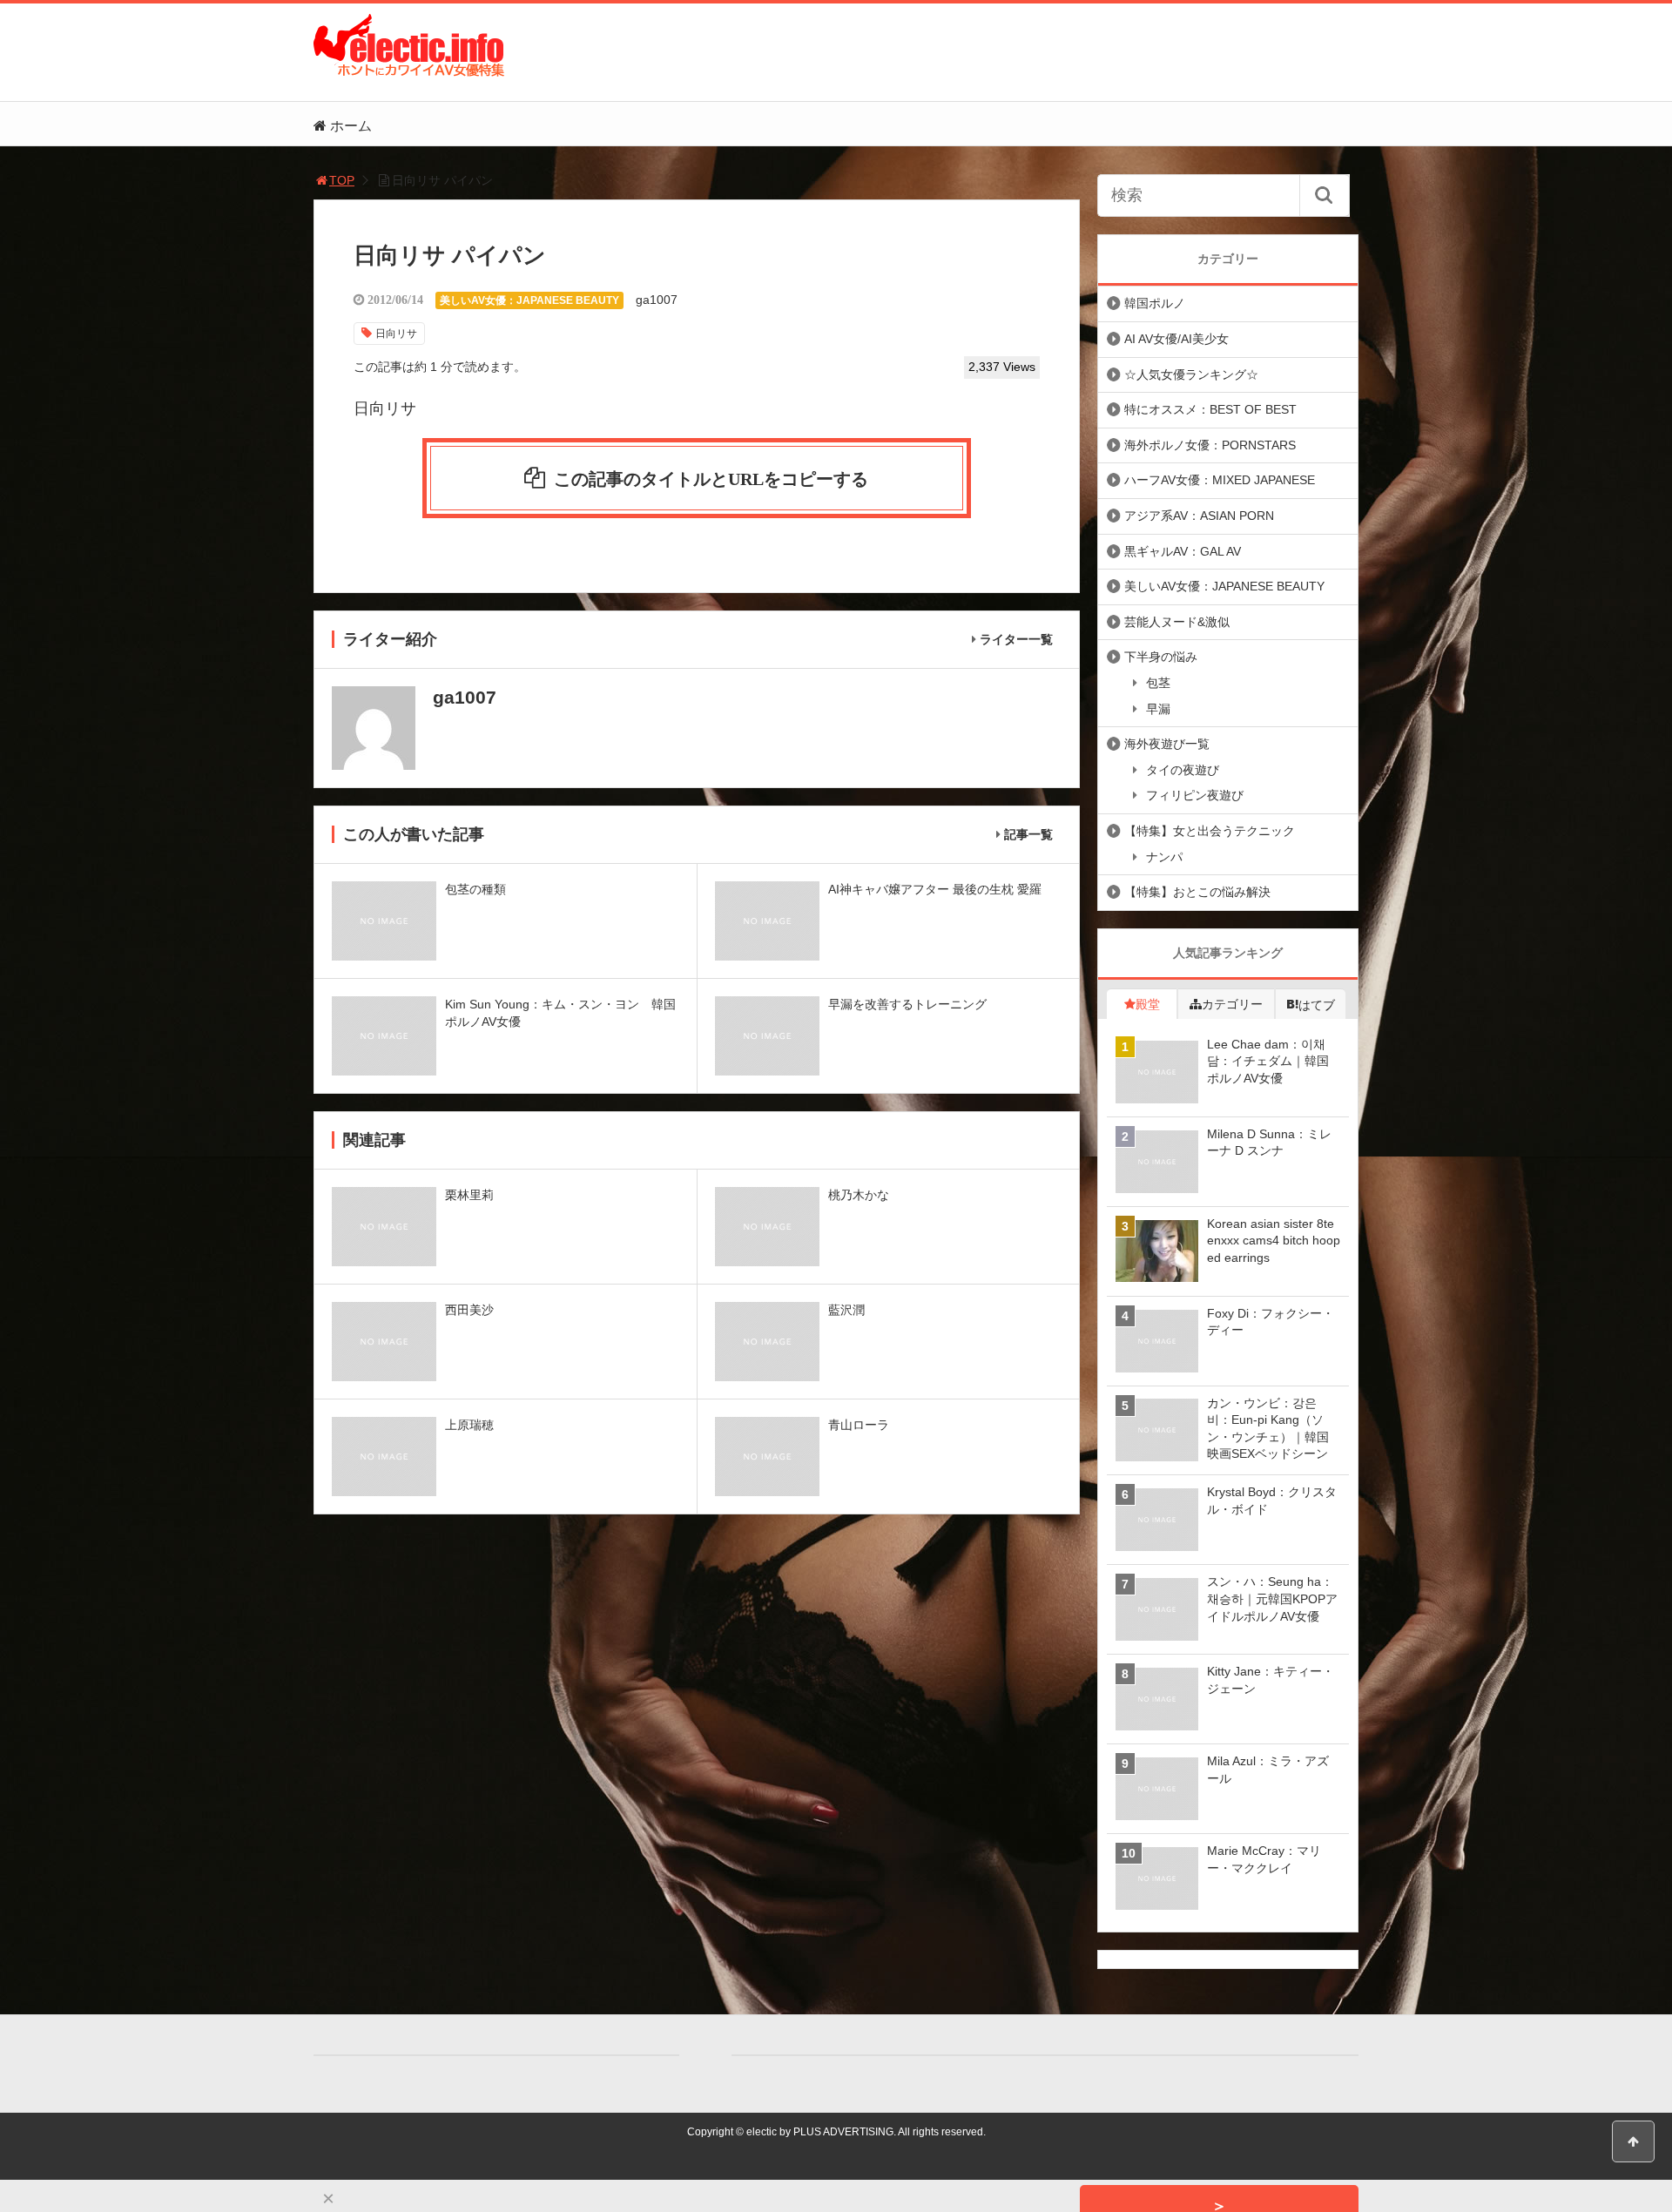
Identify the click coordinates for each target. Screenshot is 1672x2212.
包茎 (1158, 683)
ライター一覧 (1016, 639)
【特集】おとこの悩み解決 (1197, 892)
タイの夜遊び (1183, 770)
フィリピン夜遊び (1195, 795)
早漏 (1158, 709)
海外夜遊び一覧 (1167, 744)
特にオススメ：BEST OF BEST (1210, 409)
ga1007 (657, 300)
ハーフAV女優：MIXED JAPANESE (1220, 480)
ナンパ (1164, 857)
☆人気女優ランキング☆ (1191, 374)
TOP (342, 180)
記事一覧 (1028, 834)
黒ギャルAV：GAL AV (1183, 551)
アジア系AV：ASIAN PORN (1199, 516)
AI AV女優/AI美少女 (1176, 339)
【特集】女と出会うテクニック (1210, 831)
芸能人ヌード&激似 (1177, 622)
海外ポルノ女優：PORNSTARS (1210, 445)
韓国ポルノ (1155, 303)
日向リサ (396, 334)
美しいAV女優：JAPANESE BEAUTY (529, 300)
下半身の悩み (1161, 657)
